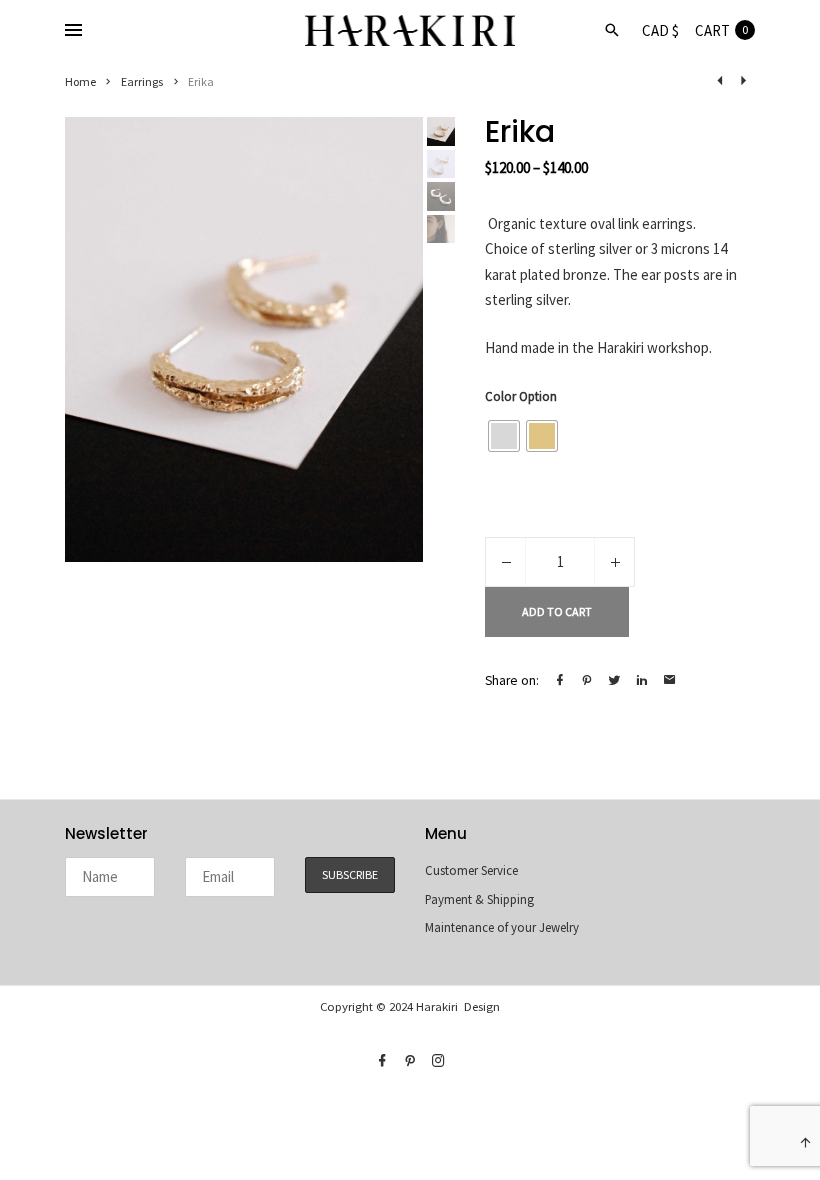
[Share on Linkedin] (642, 680)
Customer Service (471, 870)
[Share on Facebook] (560, 680)
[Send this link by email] (670, 680)
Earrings (142, 81)
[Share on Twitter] (615, 680)
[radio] (504, 436)
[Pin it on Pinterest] (587, 680)
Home (80, 81)
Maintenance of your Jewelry (502, 927)
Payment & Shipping (479, 899)
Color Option (521, 396)
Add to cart (557, 611)
